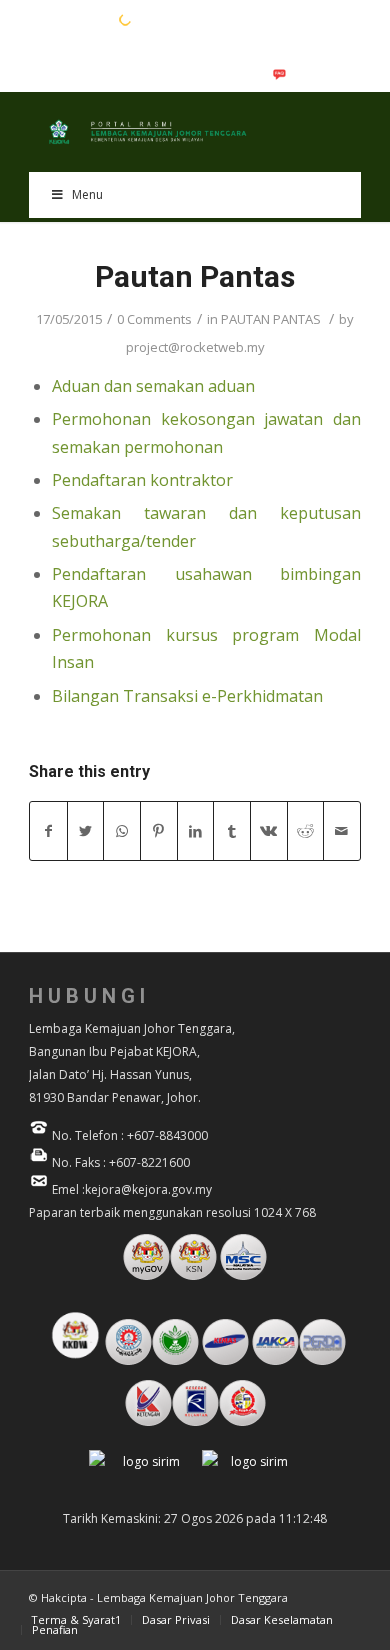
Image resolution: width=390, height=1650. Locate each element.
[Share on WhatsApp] (122, 831)
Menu (87, 194)
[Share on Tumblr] (232, 831)
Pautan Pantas (195, 276)
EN (39, 19)
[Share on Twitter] (86, 831)
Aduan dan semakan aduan (153, 386)
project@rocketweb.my (195, 347)
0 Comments (154, 319)
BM (70, 19)
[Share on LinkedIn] (196, 831)
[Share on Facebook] (48, 831)
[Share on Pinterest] (159, 831)
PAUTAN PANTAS (271, 319)
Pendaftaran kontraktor (142, 480)
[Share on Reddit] (306, 831)
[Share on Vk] (269, 831)
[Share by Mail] (342, 831)
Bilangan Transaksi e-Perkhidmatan (187, 696)
